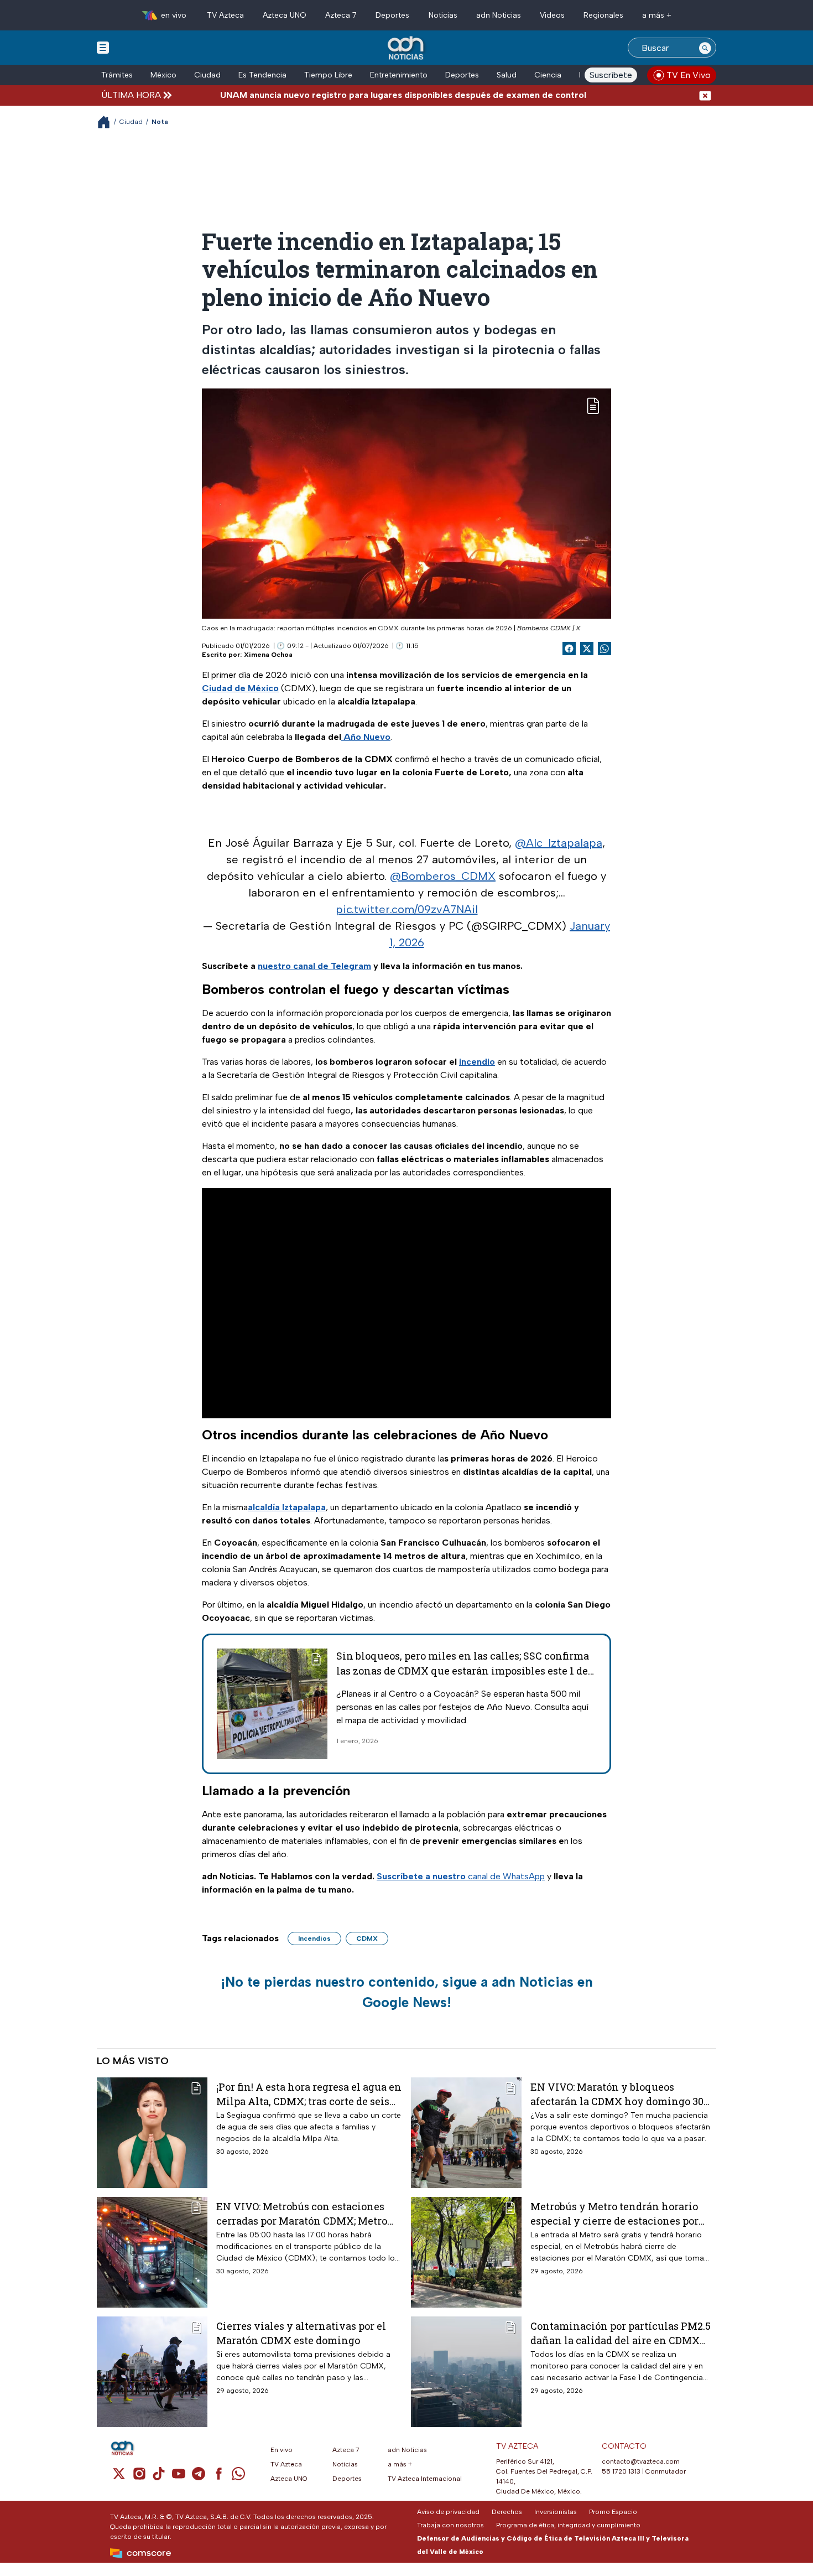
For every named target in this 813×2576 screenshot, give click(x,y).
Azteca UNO (285, 15)
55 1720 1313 (621, 2471)
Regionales (603, 15)
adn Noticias (499, 15)
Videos (552, 15)
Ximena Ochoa (268, 655)
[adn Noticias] (407, 48)
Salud (507, 75)
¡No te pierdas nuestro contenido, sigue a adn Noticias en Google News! (407, 1992)
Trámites (117, 75)
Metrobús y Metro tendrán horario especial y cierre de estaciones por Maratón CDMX (614, 2213)
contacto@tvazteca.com (641, 2461)
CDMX (367, 1939)
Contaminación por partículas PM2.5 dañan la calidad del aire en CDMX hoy (621, 2333)
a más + (657, 15)
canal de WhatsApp (461, 1876)
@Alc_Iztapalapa (559, 843)
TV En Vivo (689, 75)
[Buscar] (705, 48)
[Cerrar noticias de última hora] (705, 95)
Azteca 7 (341, 15)
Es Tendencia (262, 75)
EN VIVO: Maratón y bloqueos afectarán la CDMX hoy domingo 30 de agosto (617, 2094)
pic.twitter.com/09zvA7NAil (407, 909)
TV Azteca (225, 15)
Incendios (314, 1939)
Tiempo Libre (328, 75)
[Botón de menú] (103, 47)
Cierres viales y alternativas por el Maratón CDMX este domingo (301, 2333)
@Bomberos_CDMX (443, 876)
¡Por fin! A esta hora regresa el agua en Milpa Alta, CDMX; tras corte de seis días (309, 2094)
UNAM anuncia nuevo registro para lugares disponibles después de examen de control (344, 95)
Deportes (392, 15)
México (163, 75)
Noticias (443, 15)
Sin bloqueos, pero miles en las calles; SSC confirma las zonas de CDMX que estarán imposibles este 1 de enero (463, 1671)
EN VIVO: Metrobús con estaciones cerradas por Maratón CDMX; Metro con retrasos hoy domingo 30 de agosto (302, 2213)
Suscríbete (611, 75)
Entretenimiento (399, 75)
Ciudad (207, 75)
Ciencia (548, 75)
